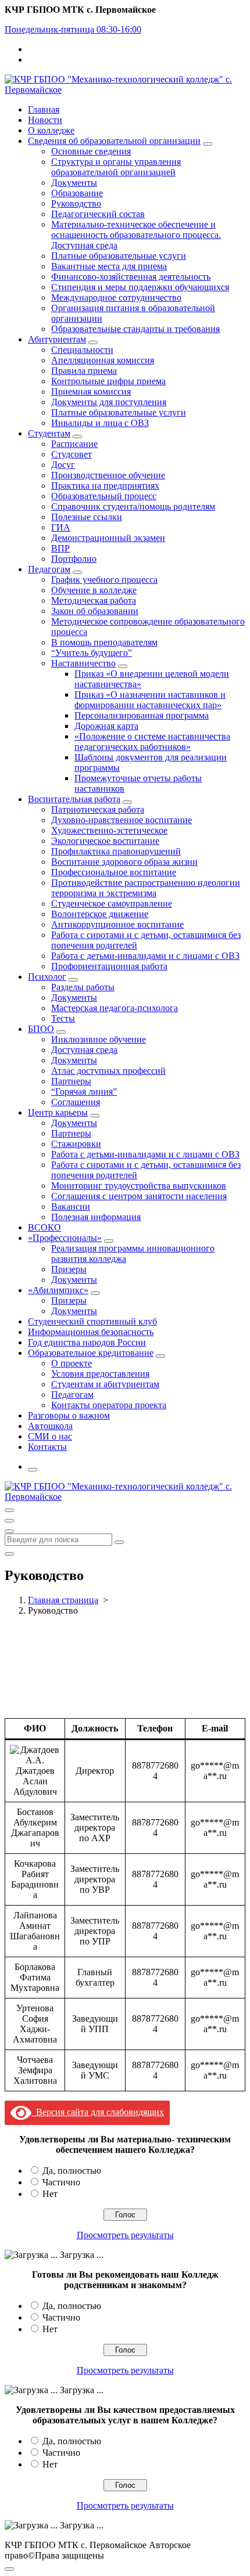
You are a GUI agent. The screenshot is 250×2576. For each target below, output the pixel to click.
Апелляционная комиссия (103, 360)
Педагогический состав (98, 214)
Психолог (47, 977)
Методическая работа (94, 600)
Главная (44, 109)
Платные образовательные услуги (119, 256)
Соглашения (76, 1102)
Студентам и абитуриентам (105, 1384)
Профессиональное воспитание (114, 872)
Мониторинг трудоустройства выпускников (139, 1186)
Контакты (47, 1447)
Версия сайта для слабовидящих (98, 2112)
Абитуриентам (57, 339)
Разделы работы (83, 987)
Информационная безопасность (91, 1332)
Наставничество (83, 663)
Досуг (63, 465)
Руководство (76, 203)
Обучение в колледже (94, 590)
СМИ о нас (50, 1436)
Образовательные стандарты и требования (135, 329)
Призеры (69, 1269)
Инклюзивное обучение (99, 1039)
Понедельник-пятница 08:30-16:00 (73, 29)
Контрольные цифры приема (108, 381)
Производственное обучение (108, 475)
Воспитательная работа (74, 799)
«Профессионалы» (65, 1238)
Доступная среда (84, 1050)
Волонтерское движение (100, 914)
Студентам (49, 433)
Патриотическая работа (98, 809)
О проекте (72, 1363)
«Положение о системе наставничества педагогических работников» (152, 742)
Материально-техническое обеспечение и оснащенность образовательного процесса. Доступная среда (136, 235)
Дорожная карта (106, 726)
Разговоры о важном (69, 1415)
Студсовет (72, 454)
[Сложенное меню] (9, 1510)
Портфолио (74, 559)
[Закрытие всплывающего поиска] (9, 1554)
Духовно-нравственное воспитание (122, 820)
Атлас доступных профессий (108, 1071)
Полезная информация (96, 1217)
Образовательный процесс (104, 496)
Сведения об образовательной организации (114, 141)
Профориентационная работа (109, 966)
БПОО (41, 1029)
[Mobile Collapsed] (208, 144)
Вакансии (71, 1206)
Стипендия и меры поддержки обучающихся (140, 287)
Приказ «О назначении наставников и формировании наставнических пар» (150, 700)
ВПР (60, 548)
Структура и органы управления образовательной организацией (116, 167)
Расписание (74, 444)
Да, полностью (72, 2171)
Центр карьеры (58, 1112)
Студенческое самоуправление (112, 903)
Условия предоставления (100, 1374)
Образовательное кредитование (91, 1353)
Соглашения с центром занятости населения (139, 1196)
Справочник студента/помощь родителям (133, 506)
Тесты (63, 1018)
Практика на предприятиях (105, 486)
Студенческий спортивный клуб (92, 1321)
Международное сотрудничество (116, 297)
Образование (77, 193)
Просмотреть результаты (125, 2235)
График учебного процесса (104, 580)
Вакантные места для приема (109, 266)
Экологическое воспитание (105, 841)
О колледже (51, 130)
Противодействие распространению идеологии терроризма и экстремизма (146, 888)
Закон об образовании (95, 611)
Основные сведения (91, 151)
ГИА (61, 527)
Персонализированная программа (142, 715)
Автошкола (50, 1426)
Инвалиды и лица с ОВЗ (100, 423)
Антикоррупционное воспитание (117, 924)
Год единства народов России (87, 1342)
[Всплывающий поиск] (33, 1470)
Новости (45, 120)
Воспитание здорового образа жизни (124, 862)
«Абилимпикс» (58, 1290)
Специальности (82, 350)
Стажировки (76, 1144)
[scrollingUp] (9, 2569)
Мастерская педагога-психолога (115, 1008)
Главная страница (63, 1600)
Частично (61, 2182)
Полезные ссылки (87, 517)
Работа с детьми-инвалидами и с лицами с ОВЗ (145, 956)
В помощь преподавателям (104, 642)
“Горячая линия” (84, 1092)
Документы (74, 183)
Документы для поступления (109, 402)
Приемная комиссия (91, 392)
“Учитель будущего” (92, 653)
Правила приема (84, 371)
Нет (50, 2194)
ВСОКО (44, 1227)
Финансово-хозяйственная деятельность (131, 277)
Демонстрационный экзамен (108, 538)
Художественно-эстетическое (109, 830)
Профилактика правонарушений (116, 851)
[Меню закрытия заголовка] (9, 1521)
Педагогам (49, 569)
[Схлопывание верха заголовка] (9, 1531)
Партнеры (71, 1081)
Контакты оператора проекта (109, 1405)
